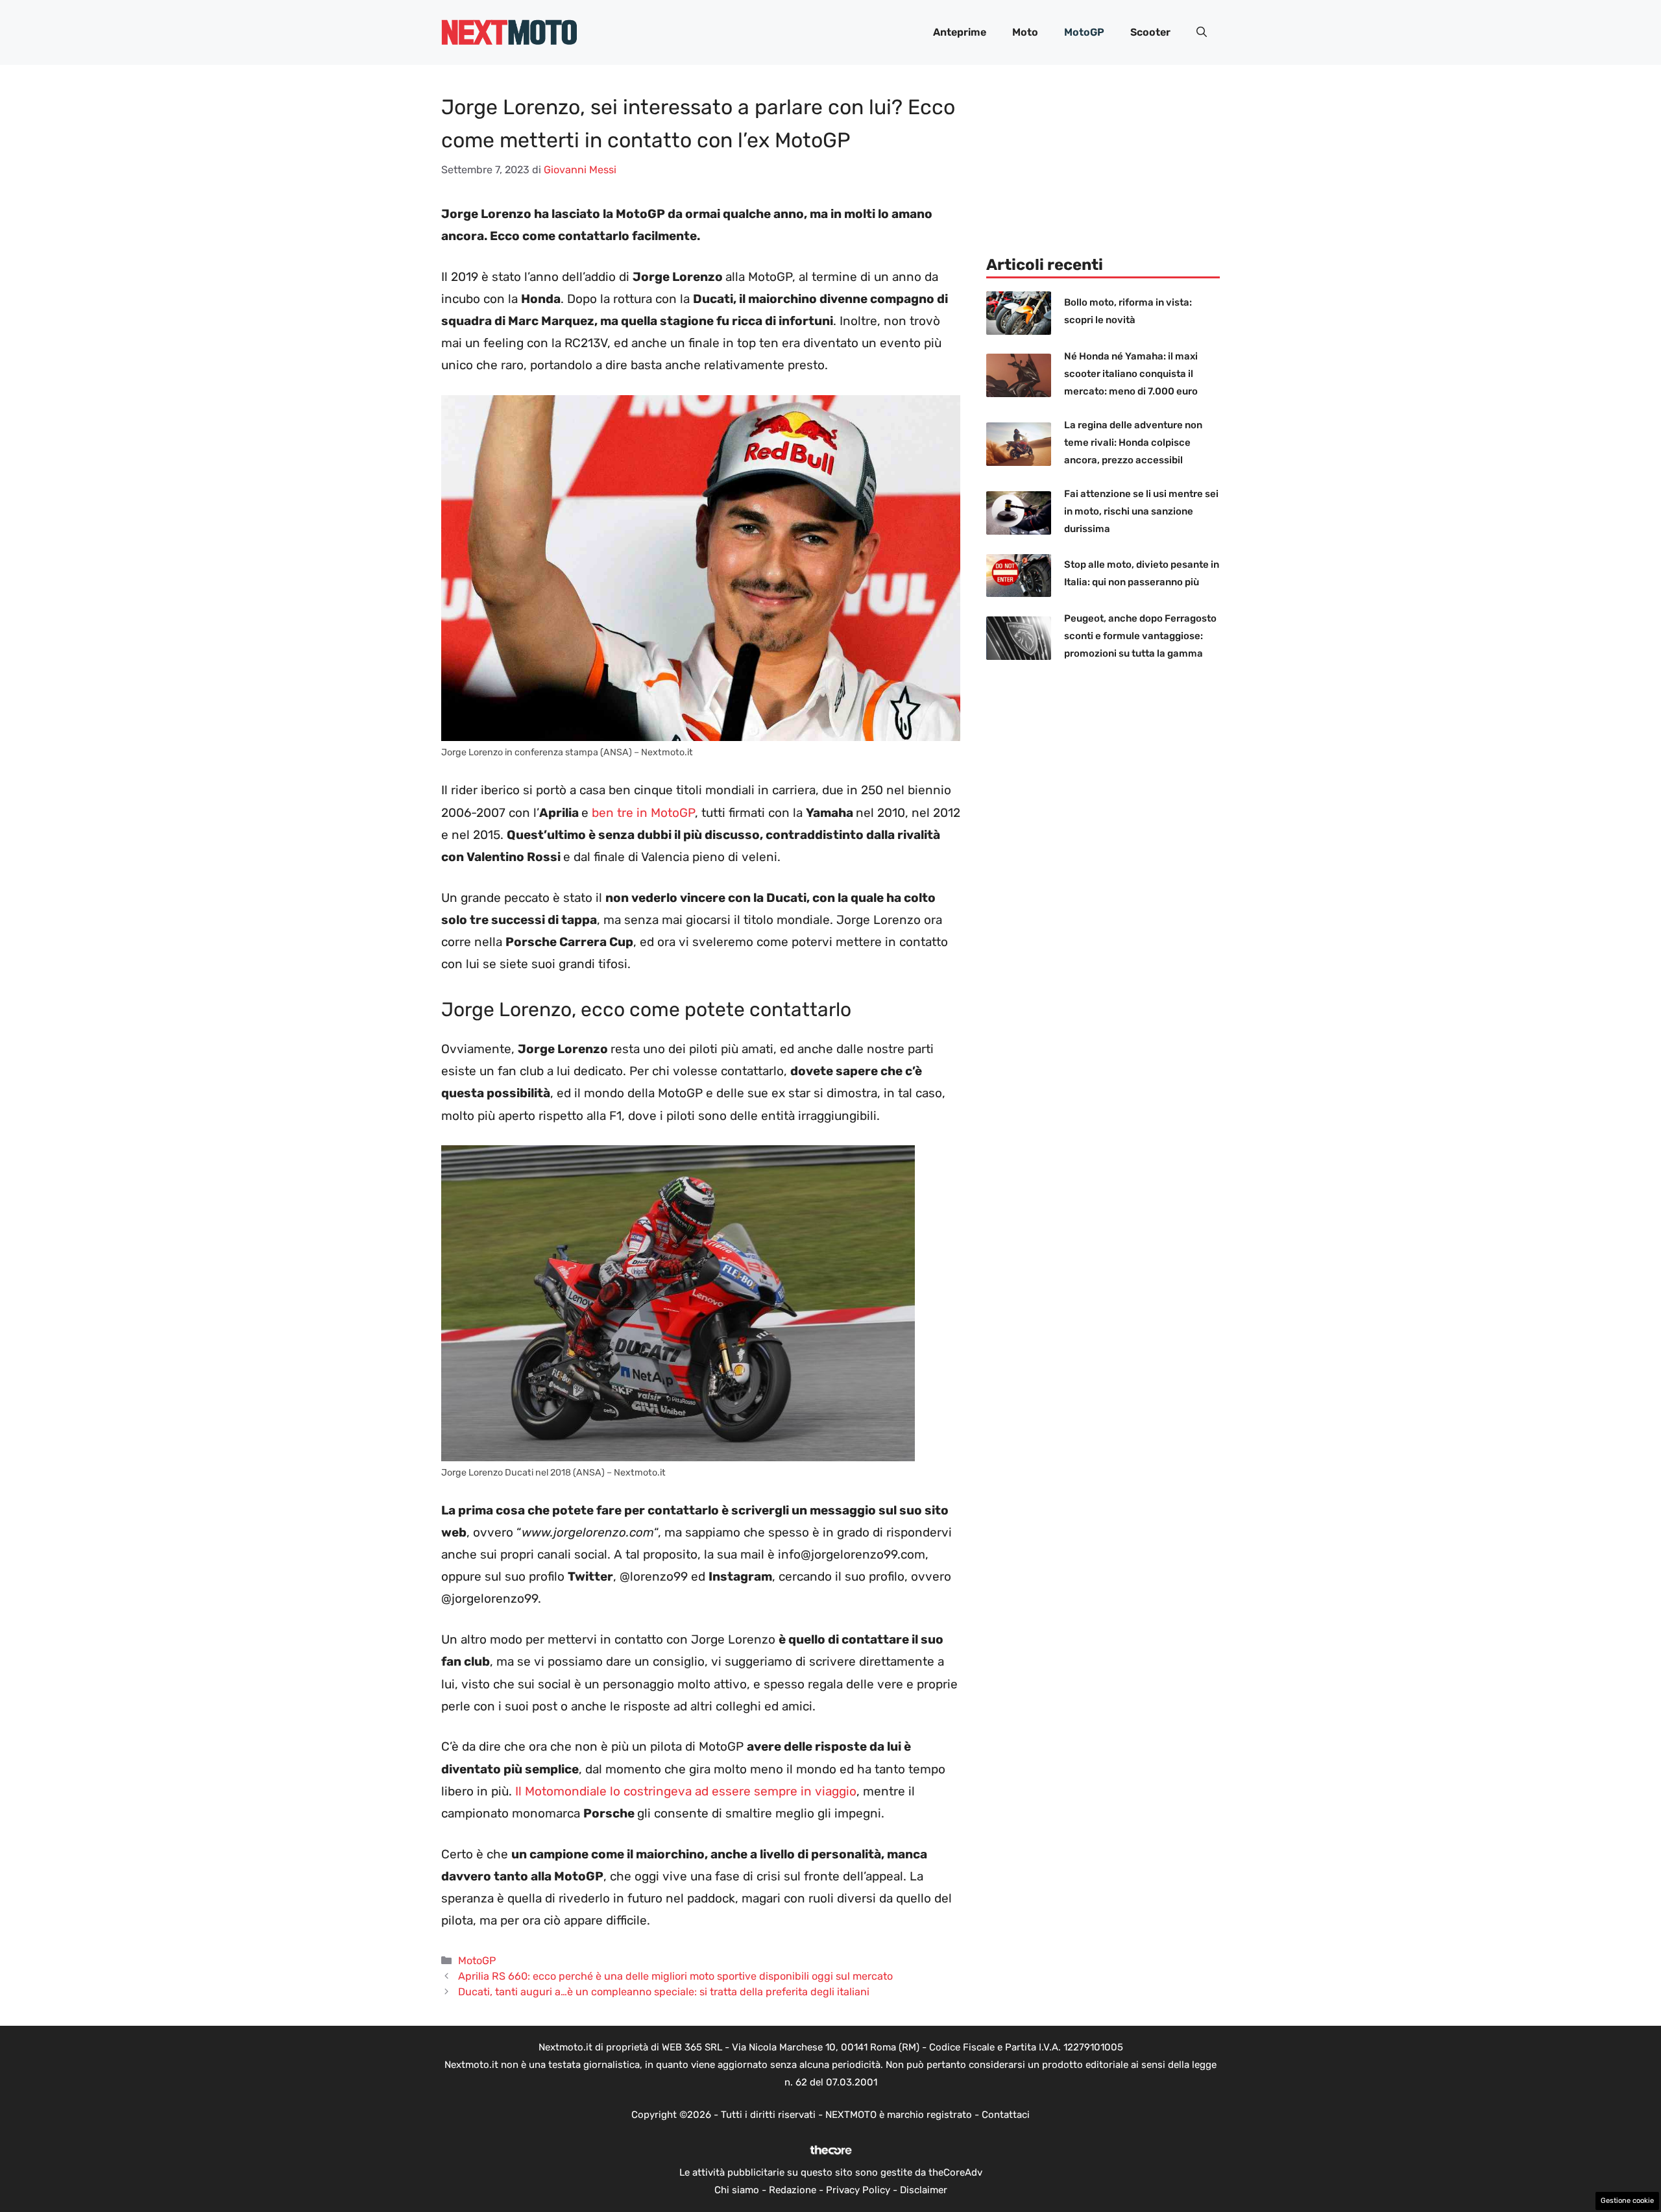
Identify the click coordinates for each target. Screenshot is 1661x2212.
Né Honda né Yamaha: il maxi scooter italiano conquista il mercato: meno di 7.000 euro (1131, 374)
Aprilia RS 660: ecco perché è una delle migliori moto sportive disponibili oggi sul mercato (675, 1976)
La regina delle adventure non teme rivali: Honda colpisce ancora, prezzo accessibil (1133, 443)
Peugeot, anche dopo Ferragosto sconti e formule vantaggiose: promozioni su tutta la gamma (1140, 636)
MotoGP (1084, 32)
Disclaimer (924, 2190)
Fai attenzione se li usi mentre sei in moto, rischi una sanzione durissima (1141, 511)
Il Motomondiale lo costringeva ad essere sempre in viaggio (686, 1791)
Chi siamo (737, 2190)
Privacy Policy (858, 2190)
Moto (1025, 32)
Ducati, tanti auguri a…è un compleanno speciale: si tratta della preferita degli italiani (664, 1992)
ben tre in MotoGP (643, 813)
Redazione (793, 2190)
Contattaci (1006, 2115)
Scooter (1150, 32)
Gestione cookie (1627, 2201)
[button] (1202, 32)
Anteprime (960, 32)
